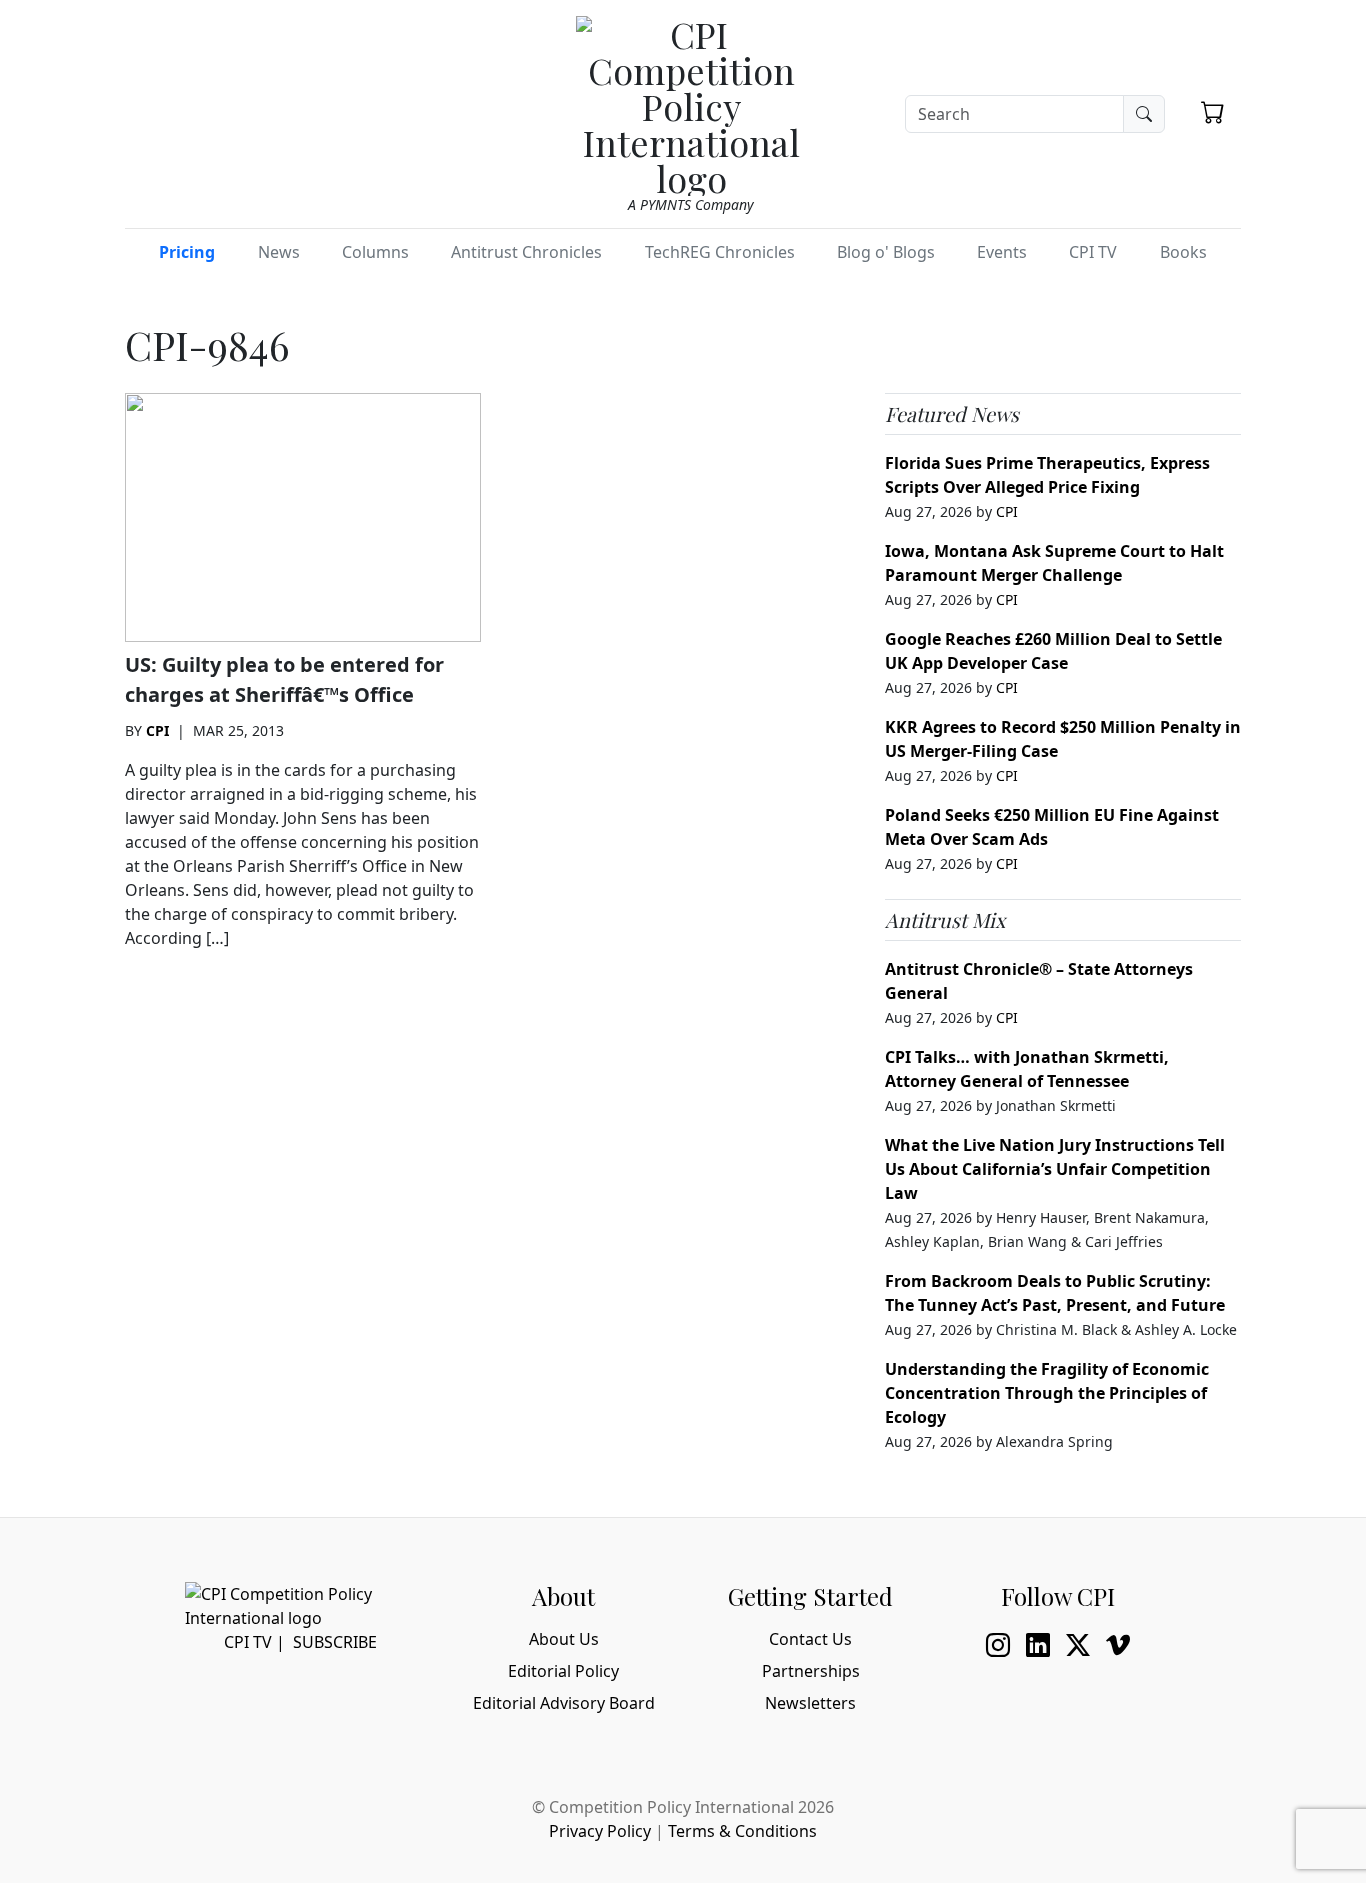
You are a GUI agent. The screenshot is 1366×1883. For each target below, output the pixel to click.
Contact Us (810, 1639)
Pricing (187, 252)
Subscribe (335, 1642)
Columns (375, 252)
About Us (564, 1639)
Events (1002, 252)
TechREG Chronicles (720, 252)
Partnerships (811, 1671)
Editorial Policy (563, 1671)
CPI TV (1093, 252)
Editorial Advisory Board (564, 1703)
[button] (1213, 112)
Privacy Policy (600, 1831)
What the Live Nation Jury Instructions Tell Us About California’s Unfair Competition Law (1055, 1169)
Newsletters (810, 1703)
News (279, 252)
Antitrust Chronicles (526, 252)
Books (1183, 252)
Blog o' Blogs (886, 252)
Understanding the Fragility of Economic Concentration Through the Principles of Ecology (1047, 1393)
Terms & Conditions (742, 1831)
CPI (157, 730)
